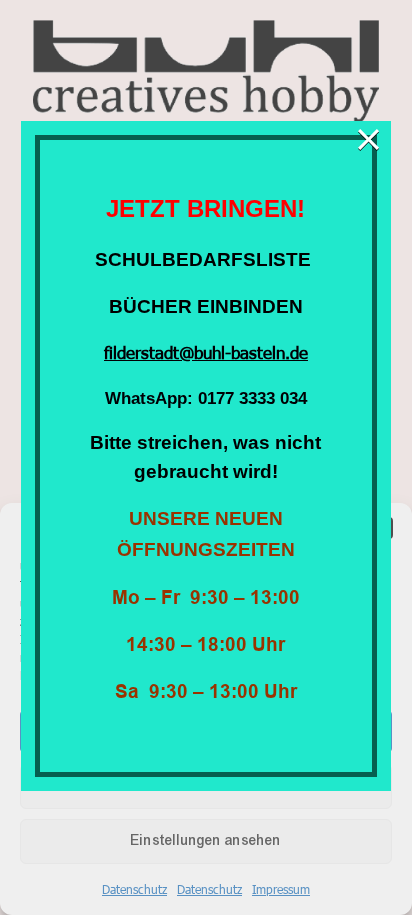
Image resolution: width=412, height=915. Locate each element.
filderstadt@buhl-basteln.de (206, 352)
